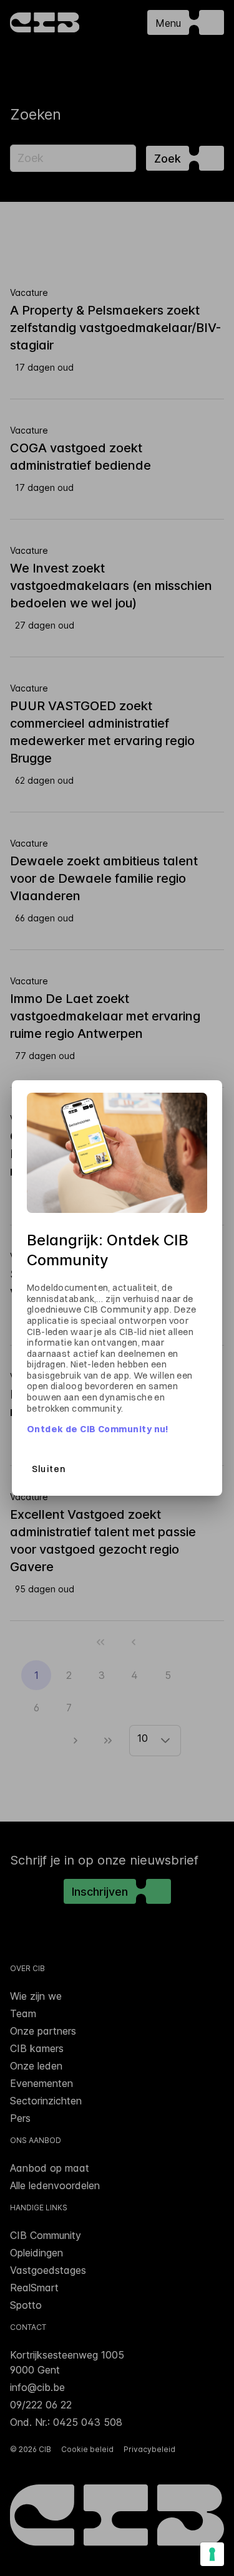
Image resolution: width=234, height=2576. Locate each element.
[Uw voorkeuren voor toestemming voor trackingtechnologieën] (212, 2554)
